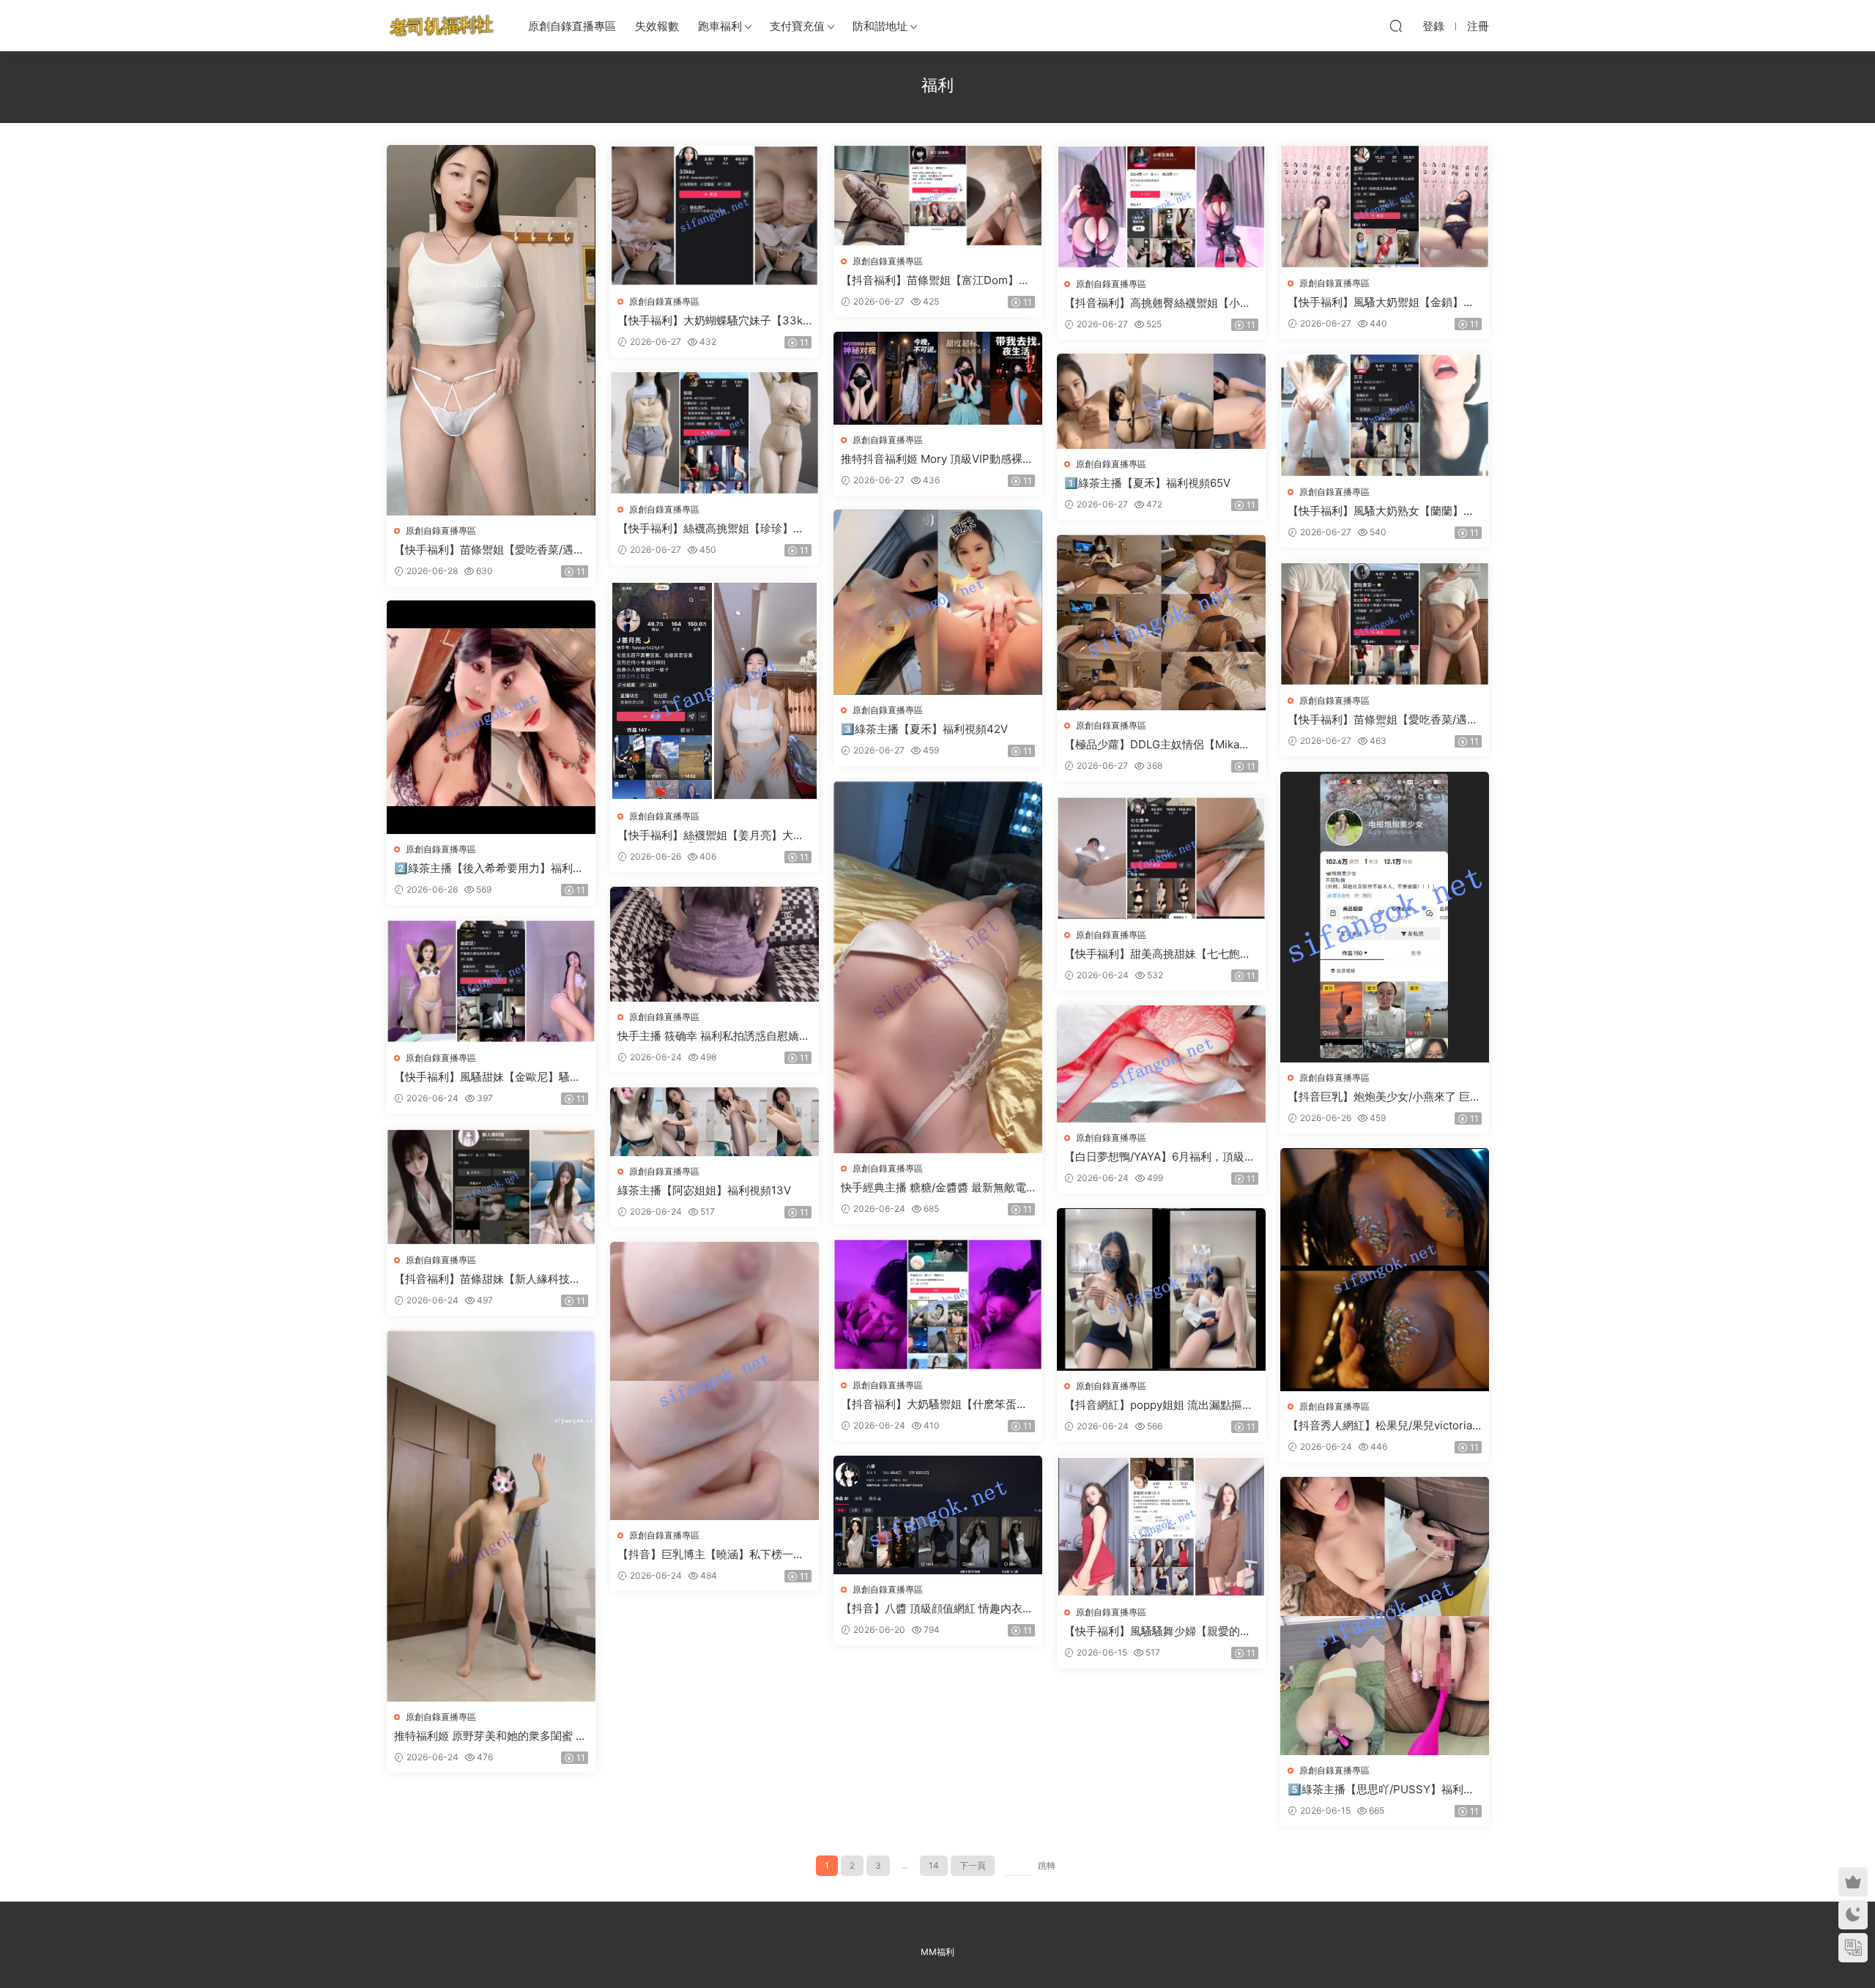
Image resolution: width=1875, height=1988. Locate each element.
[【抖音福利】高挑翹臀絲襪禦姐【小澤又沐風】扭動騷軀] (1161, 207)
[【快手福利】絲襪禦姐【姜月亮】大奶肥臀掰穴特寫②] (714, 691)
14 (934, 1865)
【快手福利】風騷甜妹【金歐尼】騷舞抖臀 (487, 1077)
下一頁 (973, 1865)
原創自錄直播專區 (572, 26)
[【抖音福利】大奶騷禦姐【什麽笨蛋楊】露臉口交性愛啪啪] (938, 1304)
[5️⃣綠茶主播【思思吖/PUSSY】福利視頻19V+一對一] (1385, 1616)
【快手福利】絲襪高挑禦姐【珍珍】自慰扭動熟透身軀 (711, 529)
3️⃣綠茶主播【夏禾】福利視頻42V (924, 729)
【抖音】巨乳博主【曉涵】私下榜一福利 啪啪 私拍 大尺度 (711, 1555)
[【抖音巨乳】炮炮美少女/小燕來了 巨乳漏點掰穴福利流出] (1385, 917)
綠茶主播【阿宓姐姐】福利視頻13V (704, 1190)
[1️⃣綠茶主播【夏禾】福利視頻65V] (1161, 401)
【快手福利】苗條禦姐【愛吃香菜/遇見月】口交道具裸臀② (1383, 720)
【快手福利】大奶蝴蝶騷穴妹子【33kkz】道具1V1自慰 (713, 321)
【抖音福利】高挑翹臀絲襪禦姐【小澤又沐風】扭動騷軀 (1158, 303)
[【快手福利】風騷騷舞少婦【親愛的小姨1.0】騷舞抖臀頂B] (1161, 1527)
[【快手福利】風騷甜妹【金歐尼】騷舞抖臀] (491, 981)
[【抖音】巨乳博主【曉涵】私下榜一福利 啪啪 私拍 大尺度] (714, 1381)
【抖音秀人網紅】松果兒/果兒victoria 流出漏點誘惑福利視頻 (1380, 1426)
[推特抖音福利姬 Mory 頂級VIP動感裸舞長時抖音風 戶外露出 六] (938, 378)
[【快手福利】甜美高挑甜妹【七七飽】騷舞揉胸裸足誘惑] (1161, 858)
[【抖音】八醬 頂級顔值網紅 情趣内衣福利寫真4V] (938, 1515)
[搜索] (1396, 26)
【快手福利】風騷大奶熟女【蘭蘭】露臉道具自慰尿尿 (1381, 511)
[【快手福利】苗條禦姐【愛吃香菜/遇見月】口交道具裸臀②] (1385, 624)
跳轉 (1047, 1865)
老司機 (442, 26)
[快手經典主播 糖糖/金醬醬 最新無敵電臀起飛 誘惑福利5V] (938, 967)
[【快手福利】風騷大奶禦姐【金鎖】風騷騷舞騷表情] (1385, 206)
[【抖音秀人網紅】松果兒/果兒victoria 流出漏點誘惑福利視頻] (1385, 1270)
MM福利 (937, 1952)
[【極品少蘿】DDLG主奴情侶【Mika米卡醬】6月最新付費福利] (1161, 622)
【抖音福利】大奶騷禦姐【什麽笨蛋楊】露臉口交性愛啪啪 (929, 1404)
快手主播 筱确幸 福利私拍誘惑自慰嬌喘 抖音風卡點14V (714, 1036)
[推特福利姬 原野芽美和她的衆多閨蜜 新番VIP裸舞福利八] (491, 1516)
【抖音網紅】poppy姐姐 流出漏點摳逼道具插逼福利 (1159, 1405)
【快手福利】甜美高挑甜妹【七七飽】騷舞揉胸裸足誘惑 (1158, 954)
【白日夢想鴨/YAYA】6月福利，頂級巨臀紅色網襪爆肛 (1160, 1157)
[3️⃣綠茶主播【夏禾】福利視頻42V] (938, 602)
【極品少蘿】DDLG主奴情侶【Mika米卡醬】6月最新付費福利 (1157, 745)
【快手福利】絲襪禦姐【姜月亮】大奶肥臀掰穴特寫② (711, 835)
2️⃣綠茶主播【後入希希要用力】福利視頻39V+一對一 (489, 868)
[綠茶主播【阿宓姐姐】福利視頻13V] (714, 1122)
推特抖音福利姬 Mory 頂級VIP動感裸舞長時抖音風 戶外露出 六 (937, 459)
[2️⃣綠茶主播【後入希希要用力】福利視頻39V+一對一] (491, 717)
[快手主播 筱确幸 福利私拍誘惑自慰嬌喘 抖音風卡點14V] (714, 944)
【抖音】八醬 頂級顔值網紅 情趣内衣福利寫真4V (937, 1609)
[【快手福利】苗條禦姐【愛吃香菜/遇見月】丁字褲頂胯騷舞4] (491, 330)
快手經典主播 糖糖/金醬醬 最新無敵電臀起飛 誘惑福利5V (933, 1188)
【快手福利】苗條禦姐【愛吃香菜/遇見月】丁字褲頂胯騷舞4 (489, 550)
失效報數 (657, 26)
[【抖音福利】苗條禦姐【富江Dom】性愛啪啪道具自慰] (938, 196)
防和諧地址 (880, 26)
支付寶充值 (797, 26)
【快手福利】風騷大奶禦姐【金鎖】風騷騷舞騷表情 (1381, 302)
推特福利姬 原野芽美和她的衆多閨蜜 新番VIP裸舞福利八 (490, 1736)
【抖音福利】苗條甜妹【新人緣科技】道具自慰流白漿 (487, 1279)
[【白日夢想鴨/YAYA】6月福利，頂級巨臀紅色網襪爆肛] (1161, 1064)
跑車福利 (720, 26)
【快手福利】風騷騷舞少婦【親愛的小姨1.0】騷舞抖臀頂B (1158, 1631)
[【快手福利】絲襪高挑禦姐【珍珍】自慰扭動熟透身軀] (714, 433)
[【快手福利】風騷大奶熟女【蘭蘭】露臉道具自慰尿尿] (1385, 415)
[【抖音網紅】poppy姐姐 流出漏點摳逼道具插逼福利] (1161, 1289)
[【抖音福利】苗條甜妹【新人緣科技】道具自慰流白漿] (491, 1187)
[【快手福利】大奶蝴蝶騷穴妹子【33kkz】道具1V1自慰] (714, 216)
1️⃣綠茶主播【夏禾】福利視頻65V (1147, 483)
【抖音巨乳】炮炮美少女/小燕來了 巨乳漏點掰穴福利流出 (1384, 1097)
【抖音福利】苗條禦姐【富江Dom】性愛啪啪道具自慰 (935, 280)
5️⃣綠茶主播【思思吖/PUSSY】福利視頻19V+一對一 (1381, 1790)
